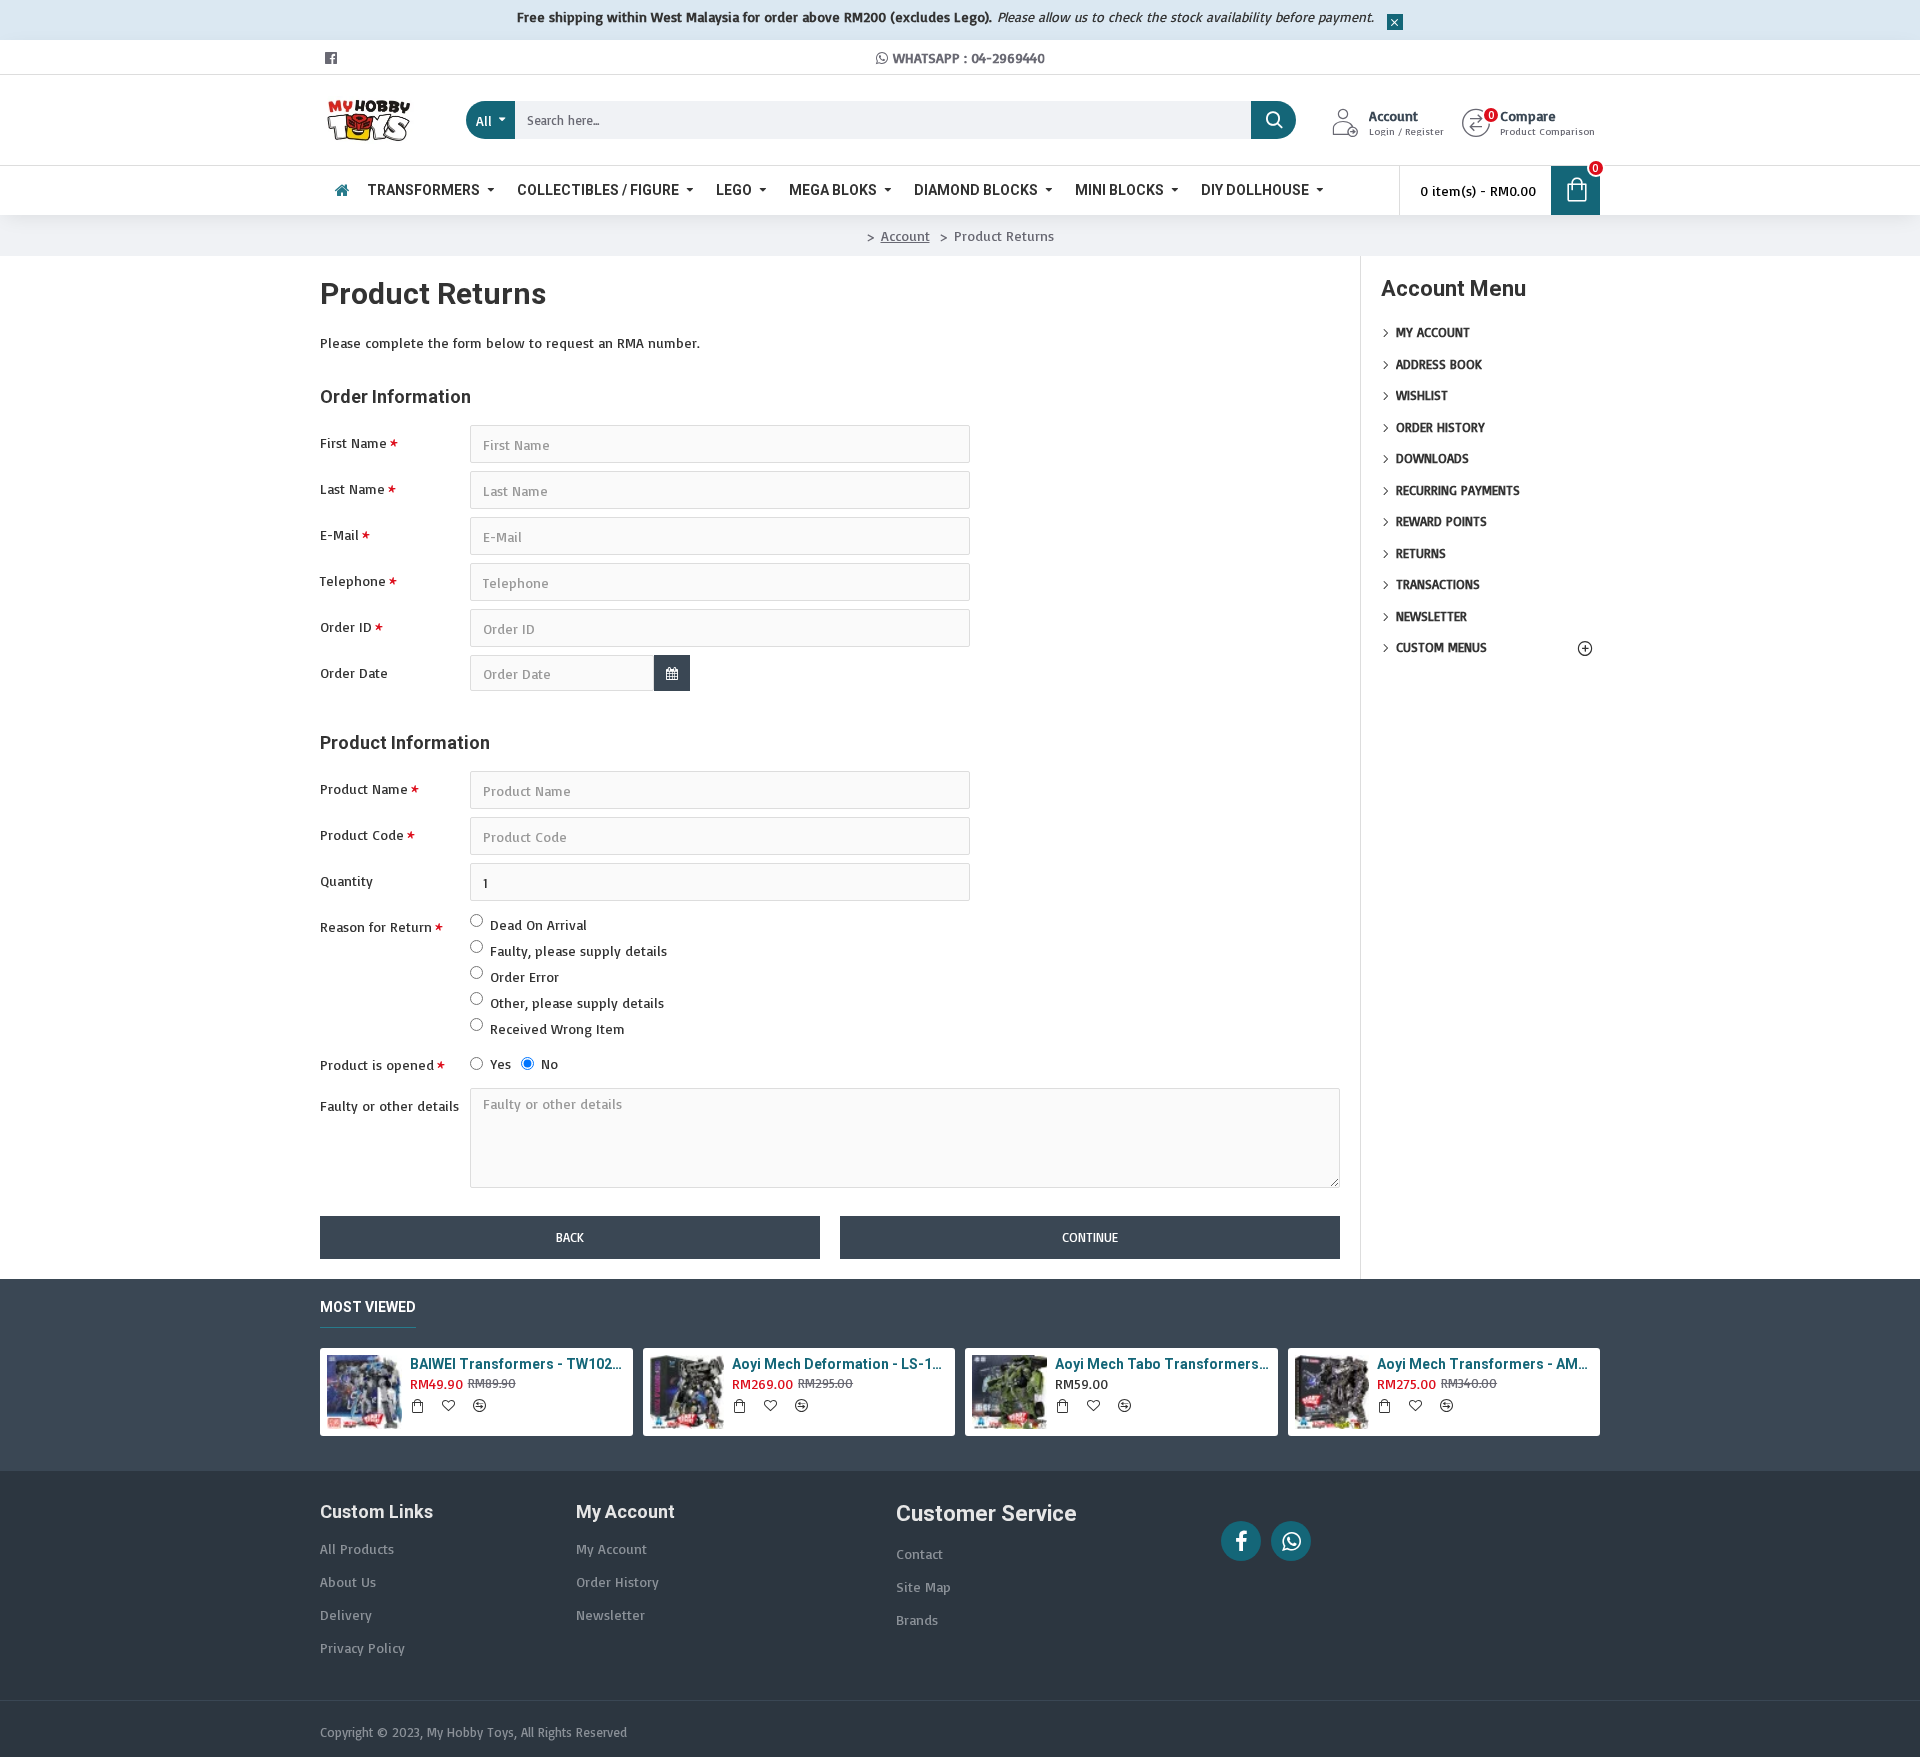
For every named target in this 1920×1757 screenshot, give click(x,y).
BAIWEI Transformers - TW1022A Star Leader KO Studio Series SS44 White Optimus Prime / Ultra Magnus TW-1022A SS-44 (518, 1364)
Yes (500, 1063)
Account (905, 235)
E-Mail (339, 534)
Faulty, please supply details (578, 950)
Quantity (346, 880)
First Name (353, 442)
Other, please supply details (577, 1002)
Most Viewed (368, 1307)
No (549, 1063)
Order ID (346, 626)
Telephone (353, 580)
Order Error (524, 976)
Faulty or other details (389, 1105)
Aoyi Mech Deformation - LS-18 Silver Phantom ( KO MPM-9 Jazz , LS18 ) (840, 1364)
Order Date (354, 672)
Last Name (352, 488)
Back (570, 1237)
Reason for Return (376, 926)
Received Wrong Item (557, 1028)
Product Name (364, 788)
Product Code (362, 834)
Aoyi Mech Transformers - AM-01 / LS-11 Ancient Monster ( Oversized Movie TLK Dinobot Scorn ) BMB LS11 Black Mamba (1485, 1364)
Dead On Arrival (538, 924)
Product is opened (377, 1064)
